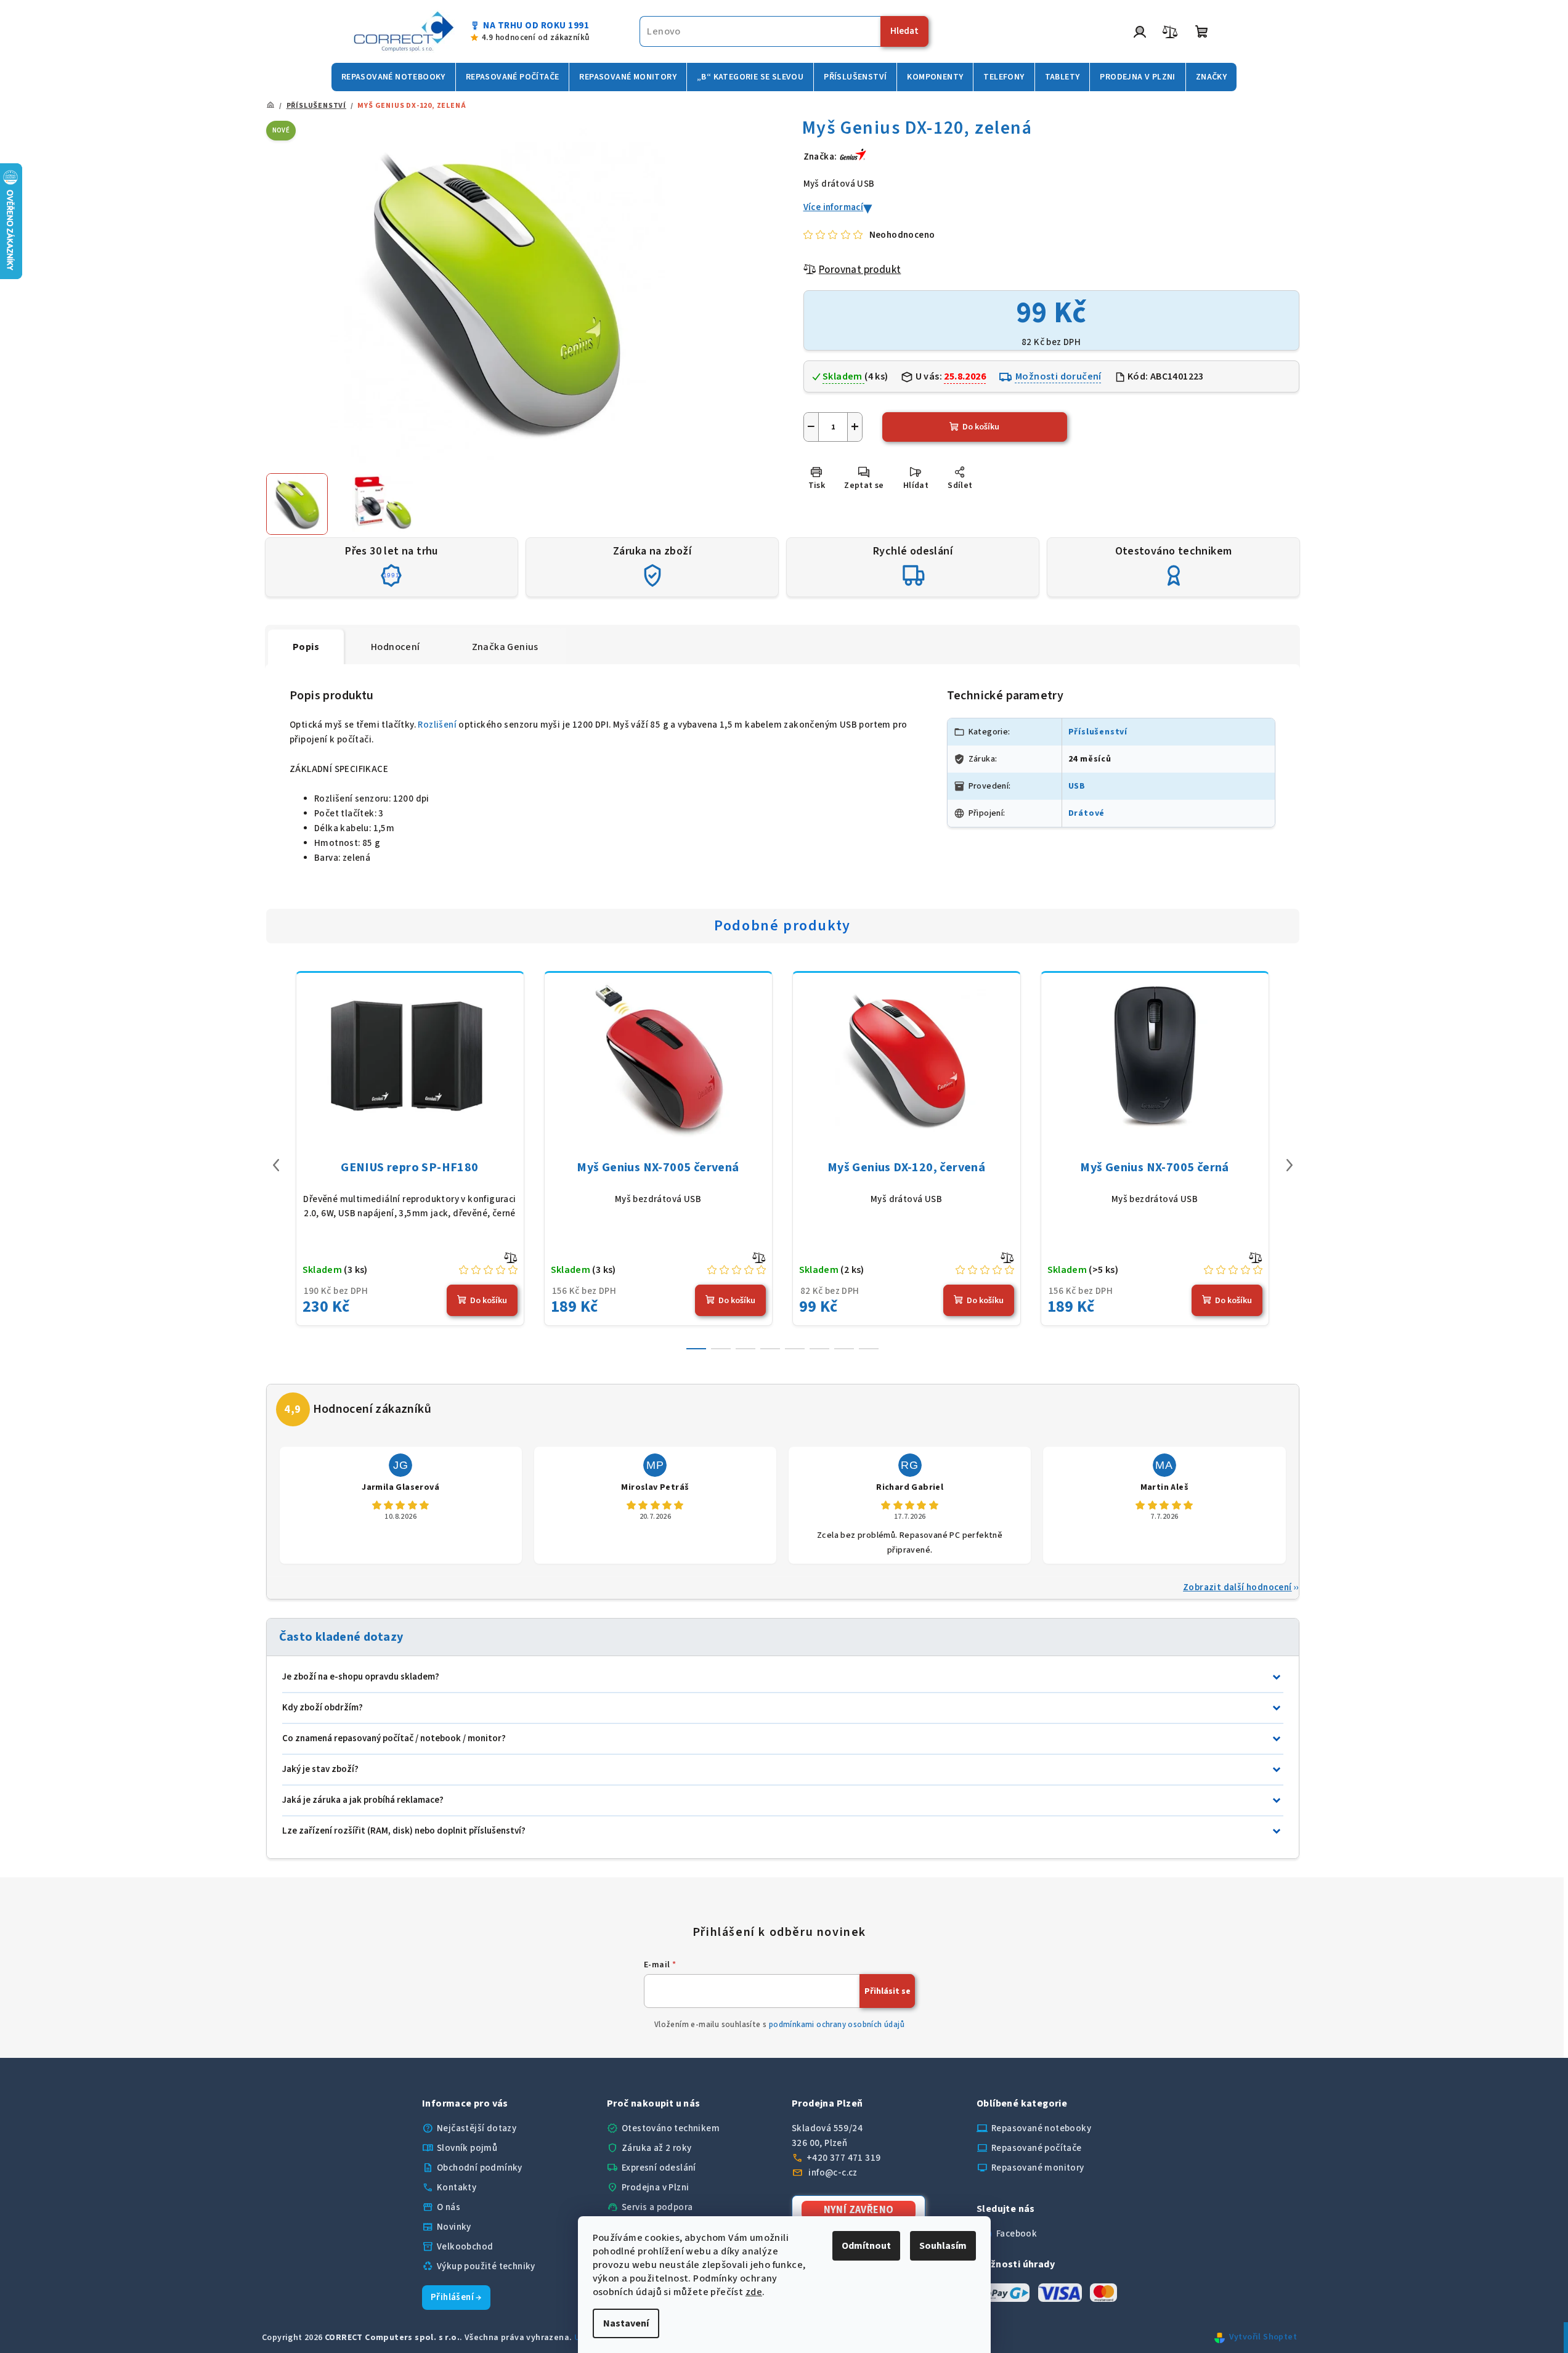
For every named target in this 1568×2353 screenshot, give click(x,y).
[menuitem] (393, 77)
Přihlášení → (456, 2297)
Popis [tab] (306, 647)
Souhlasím (943, 2246)
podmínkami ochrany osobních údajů (837, 2025)
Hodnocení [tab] (396, 647)
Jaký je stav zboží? (320, 1769)
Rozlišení (437, 725)
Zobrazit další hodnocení (1237, 1587)
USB (1077, 786)
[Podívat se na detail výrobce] (853, 156)
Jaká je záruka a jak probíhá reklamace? (363, 1800)
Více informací (834, 207)
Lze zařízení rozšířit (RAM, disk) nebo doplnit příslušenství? (404, 1831)
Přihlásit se (888, 1991)
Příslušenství (1098, 732)
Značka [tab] (505, 647)
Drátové (1087, 813)
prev (276, 1165)
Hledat (904, 31)
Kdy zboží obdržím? (323, 1708)
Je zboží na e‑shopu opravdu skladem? (361, 1677)
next (1290, 1165)
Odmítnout (866, 2246)
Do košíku (981, 427)
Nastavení (626, 2323)
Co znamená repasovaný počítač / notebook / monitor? (394, 1738)
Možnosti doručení (1058, 376)
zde (754, 2292)
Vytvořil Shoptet (1263, 2337)
